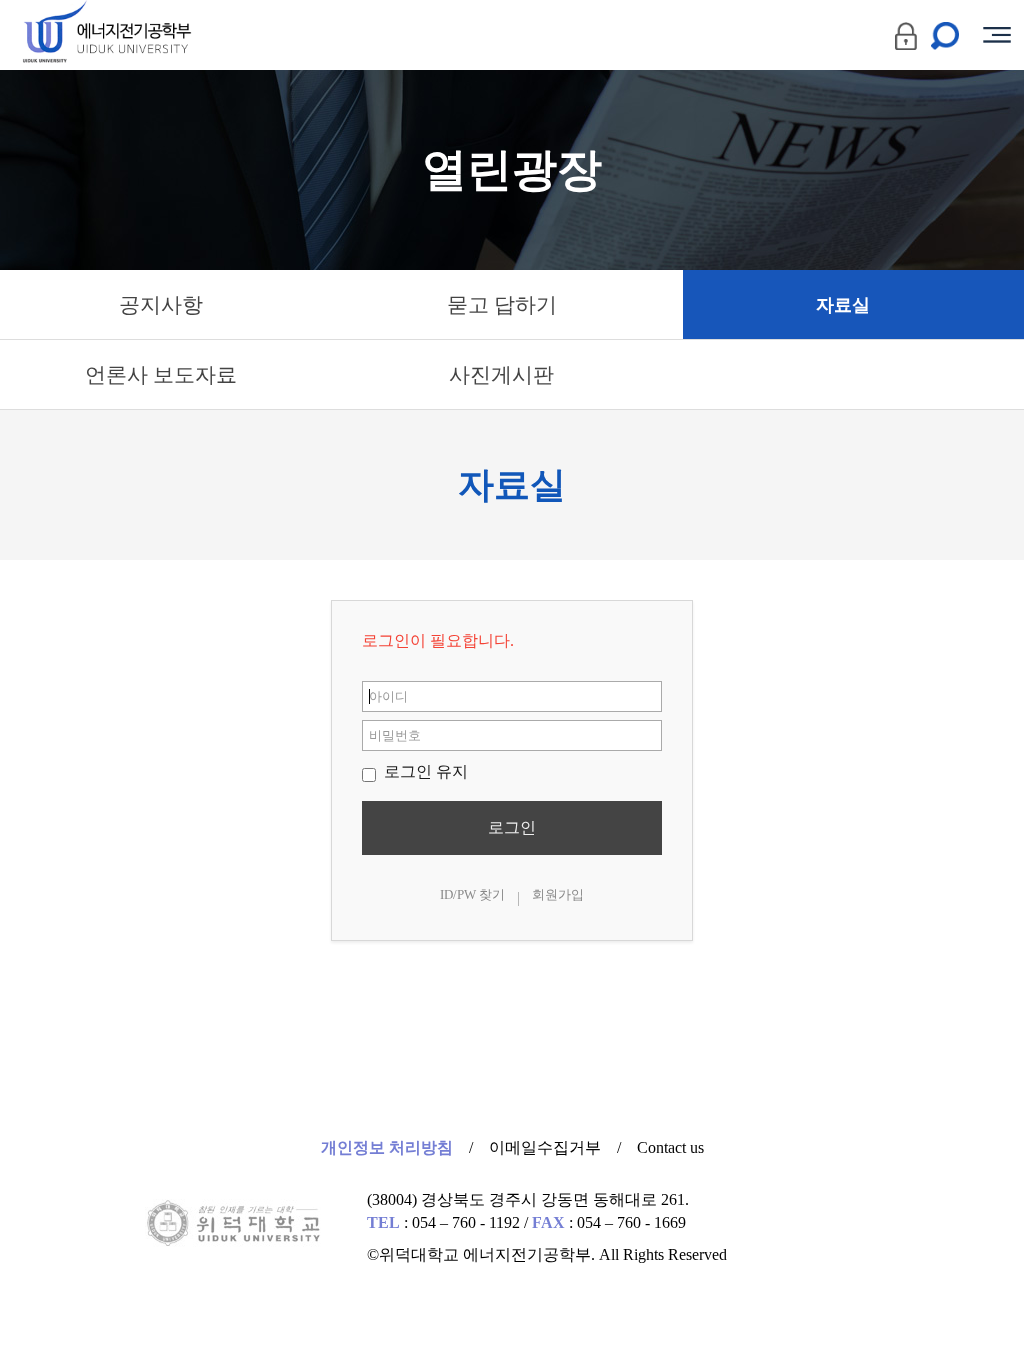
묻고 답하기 (502, 305)
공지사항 (161, 305)
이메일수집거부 (545, 1147)
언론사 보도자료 (161, 375)
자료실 (843, 305)
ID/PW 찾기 (472, 894)
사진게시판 (501, 375)
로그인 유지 (424, 771)
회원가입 (558, 894)
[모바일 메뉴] (997, 35)
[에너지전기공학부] (142, 35)
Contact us (670, 1147)
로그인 (512, 827)
